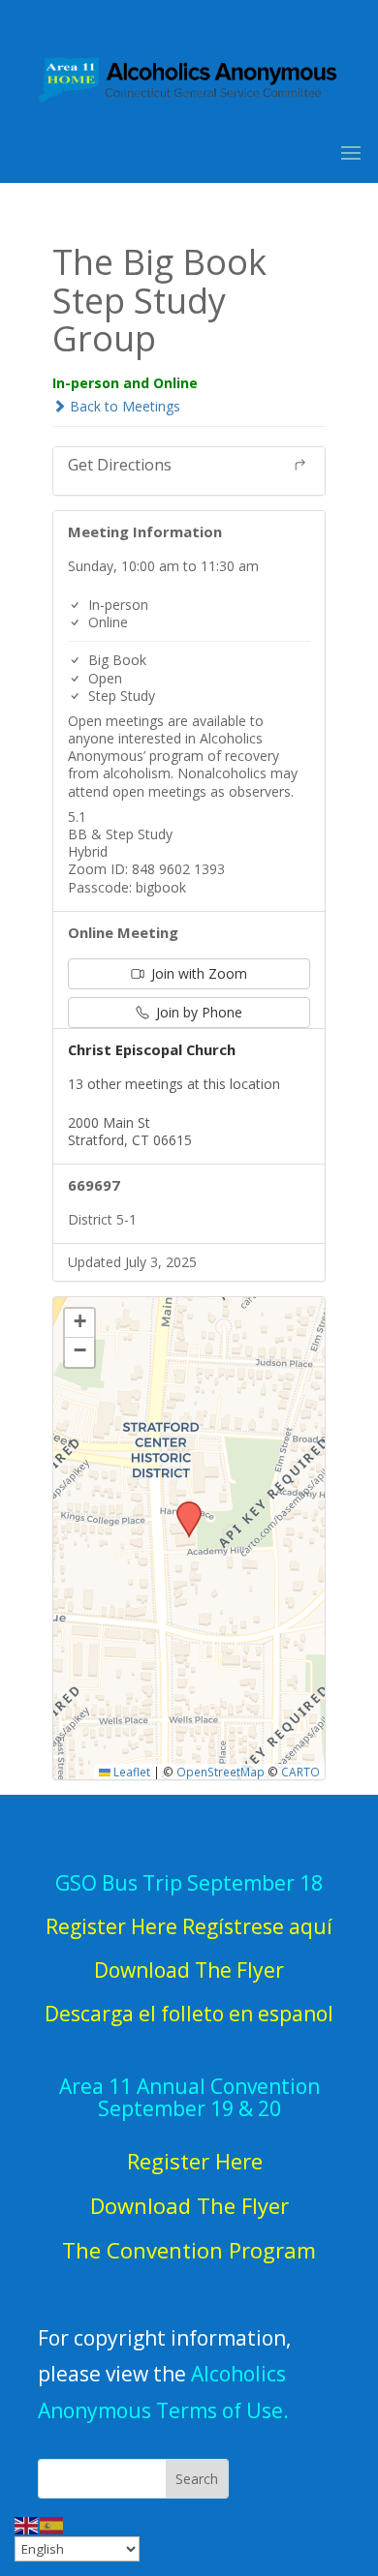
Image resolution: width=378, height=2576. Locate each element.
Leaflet (130, 1772)
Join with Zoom (197, 973)
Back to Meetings (123, 406)
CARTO (300, 1772)
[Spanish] (52, 2524)
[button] (182, 1507)
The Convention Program (189, 2250)
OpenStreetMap (220, 1772)
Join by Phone (197, 1012)
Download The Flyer (189, 2205)
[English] (27, 2524)
